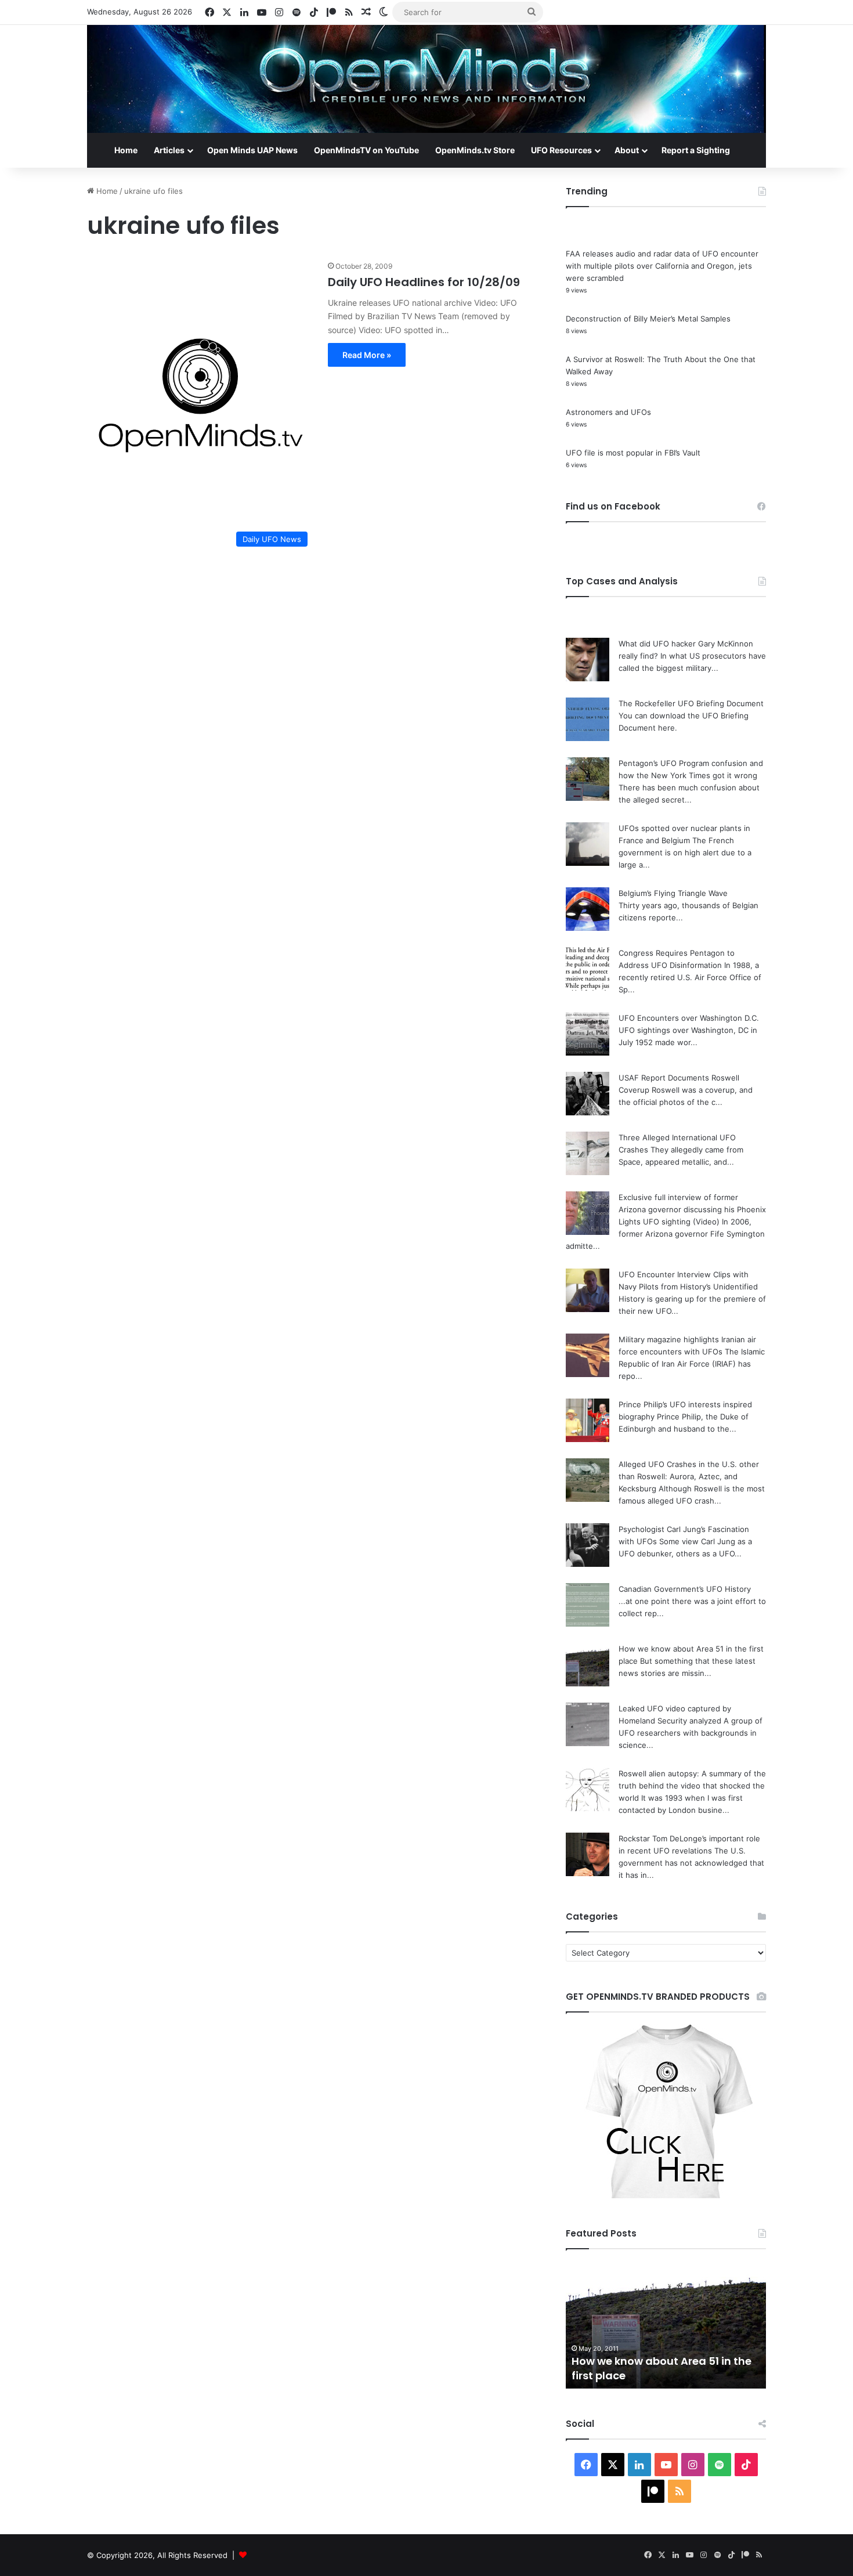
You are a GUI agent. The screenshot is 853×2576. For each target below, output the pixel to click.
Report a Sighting (696, 150)
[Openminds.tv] (426, 79)
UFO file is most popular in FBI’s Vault (633, 453)
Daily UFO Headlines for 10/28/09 (424, 282)
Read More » (367, 355)
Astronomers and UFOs (608, 412)
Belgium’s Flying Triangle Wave (673, 893)
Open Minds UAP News (252, 150)
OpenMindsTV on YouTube (366, 150)
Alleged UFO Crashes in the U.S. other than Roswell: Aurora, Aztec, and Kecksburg (689, 1476)
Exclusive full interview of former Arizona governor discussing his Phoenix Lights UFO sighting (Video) (692, 1209)
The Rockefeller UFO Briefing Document (691, 703)
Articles (169, 150)
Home (126, 150)
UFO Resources (561, 150)
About (627, 150)
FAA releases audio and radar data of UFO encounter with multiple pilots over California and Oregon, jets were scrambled (662, 266)
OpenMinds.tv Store (475, 150)
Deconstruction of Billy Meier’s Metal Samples (648, 319)
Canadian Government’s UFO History (685, 1589)
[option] (666, 2325)
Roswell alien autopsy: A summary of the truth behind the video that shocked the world (692, 1786)
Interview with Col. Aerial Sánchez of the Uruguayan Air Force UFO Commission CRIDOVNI (661, 2361)
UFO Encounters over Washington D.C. (689, 1018)
